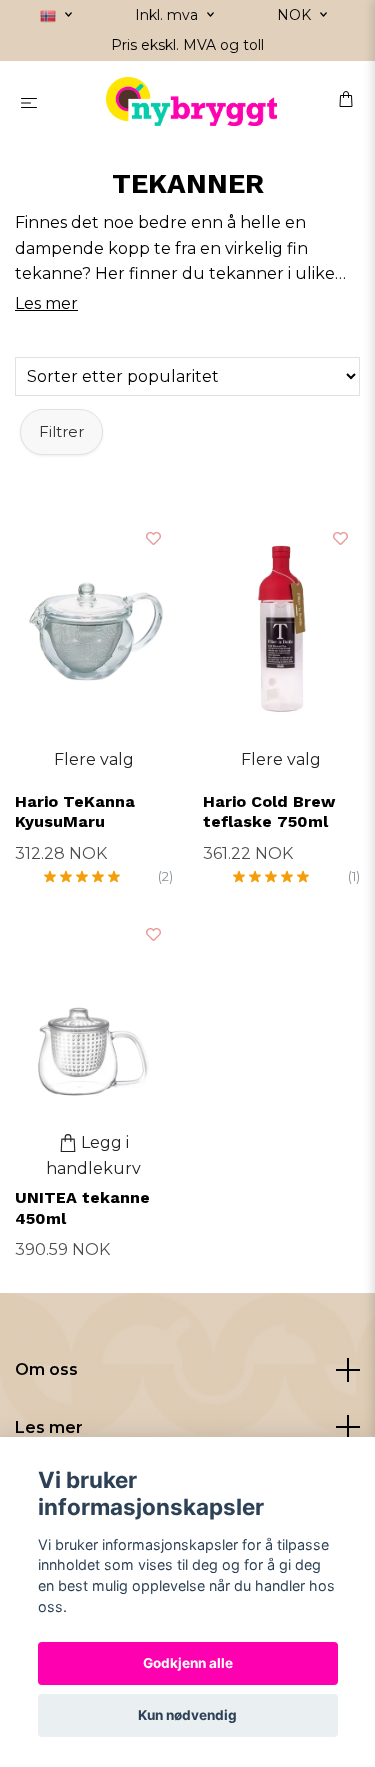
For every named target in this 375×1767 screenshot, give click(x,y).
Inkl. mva (168, 15)
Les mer (49, 1427)
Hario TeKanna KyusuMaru (75, 812)
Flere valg (94, 759)
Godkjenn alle (188, 1663)
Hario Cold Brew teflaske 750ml (269, 812)
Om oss (46, 1369)
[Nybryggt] (191, 102)
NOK (296, 15)
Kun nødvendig (187, 1715)
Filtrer (61, 431)
